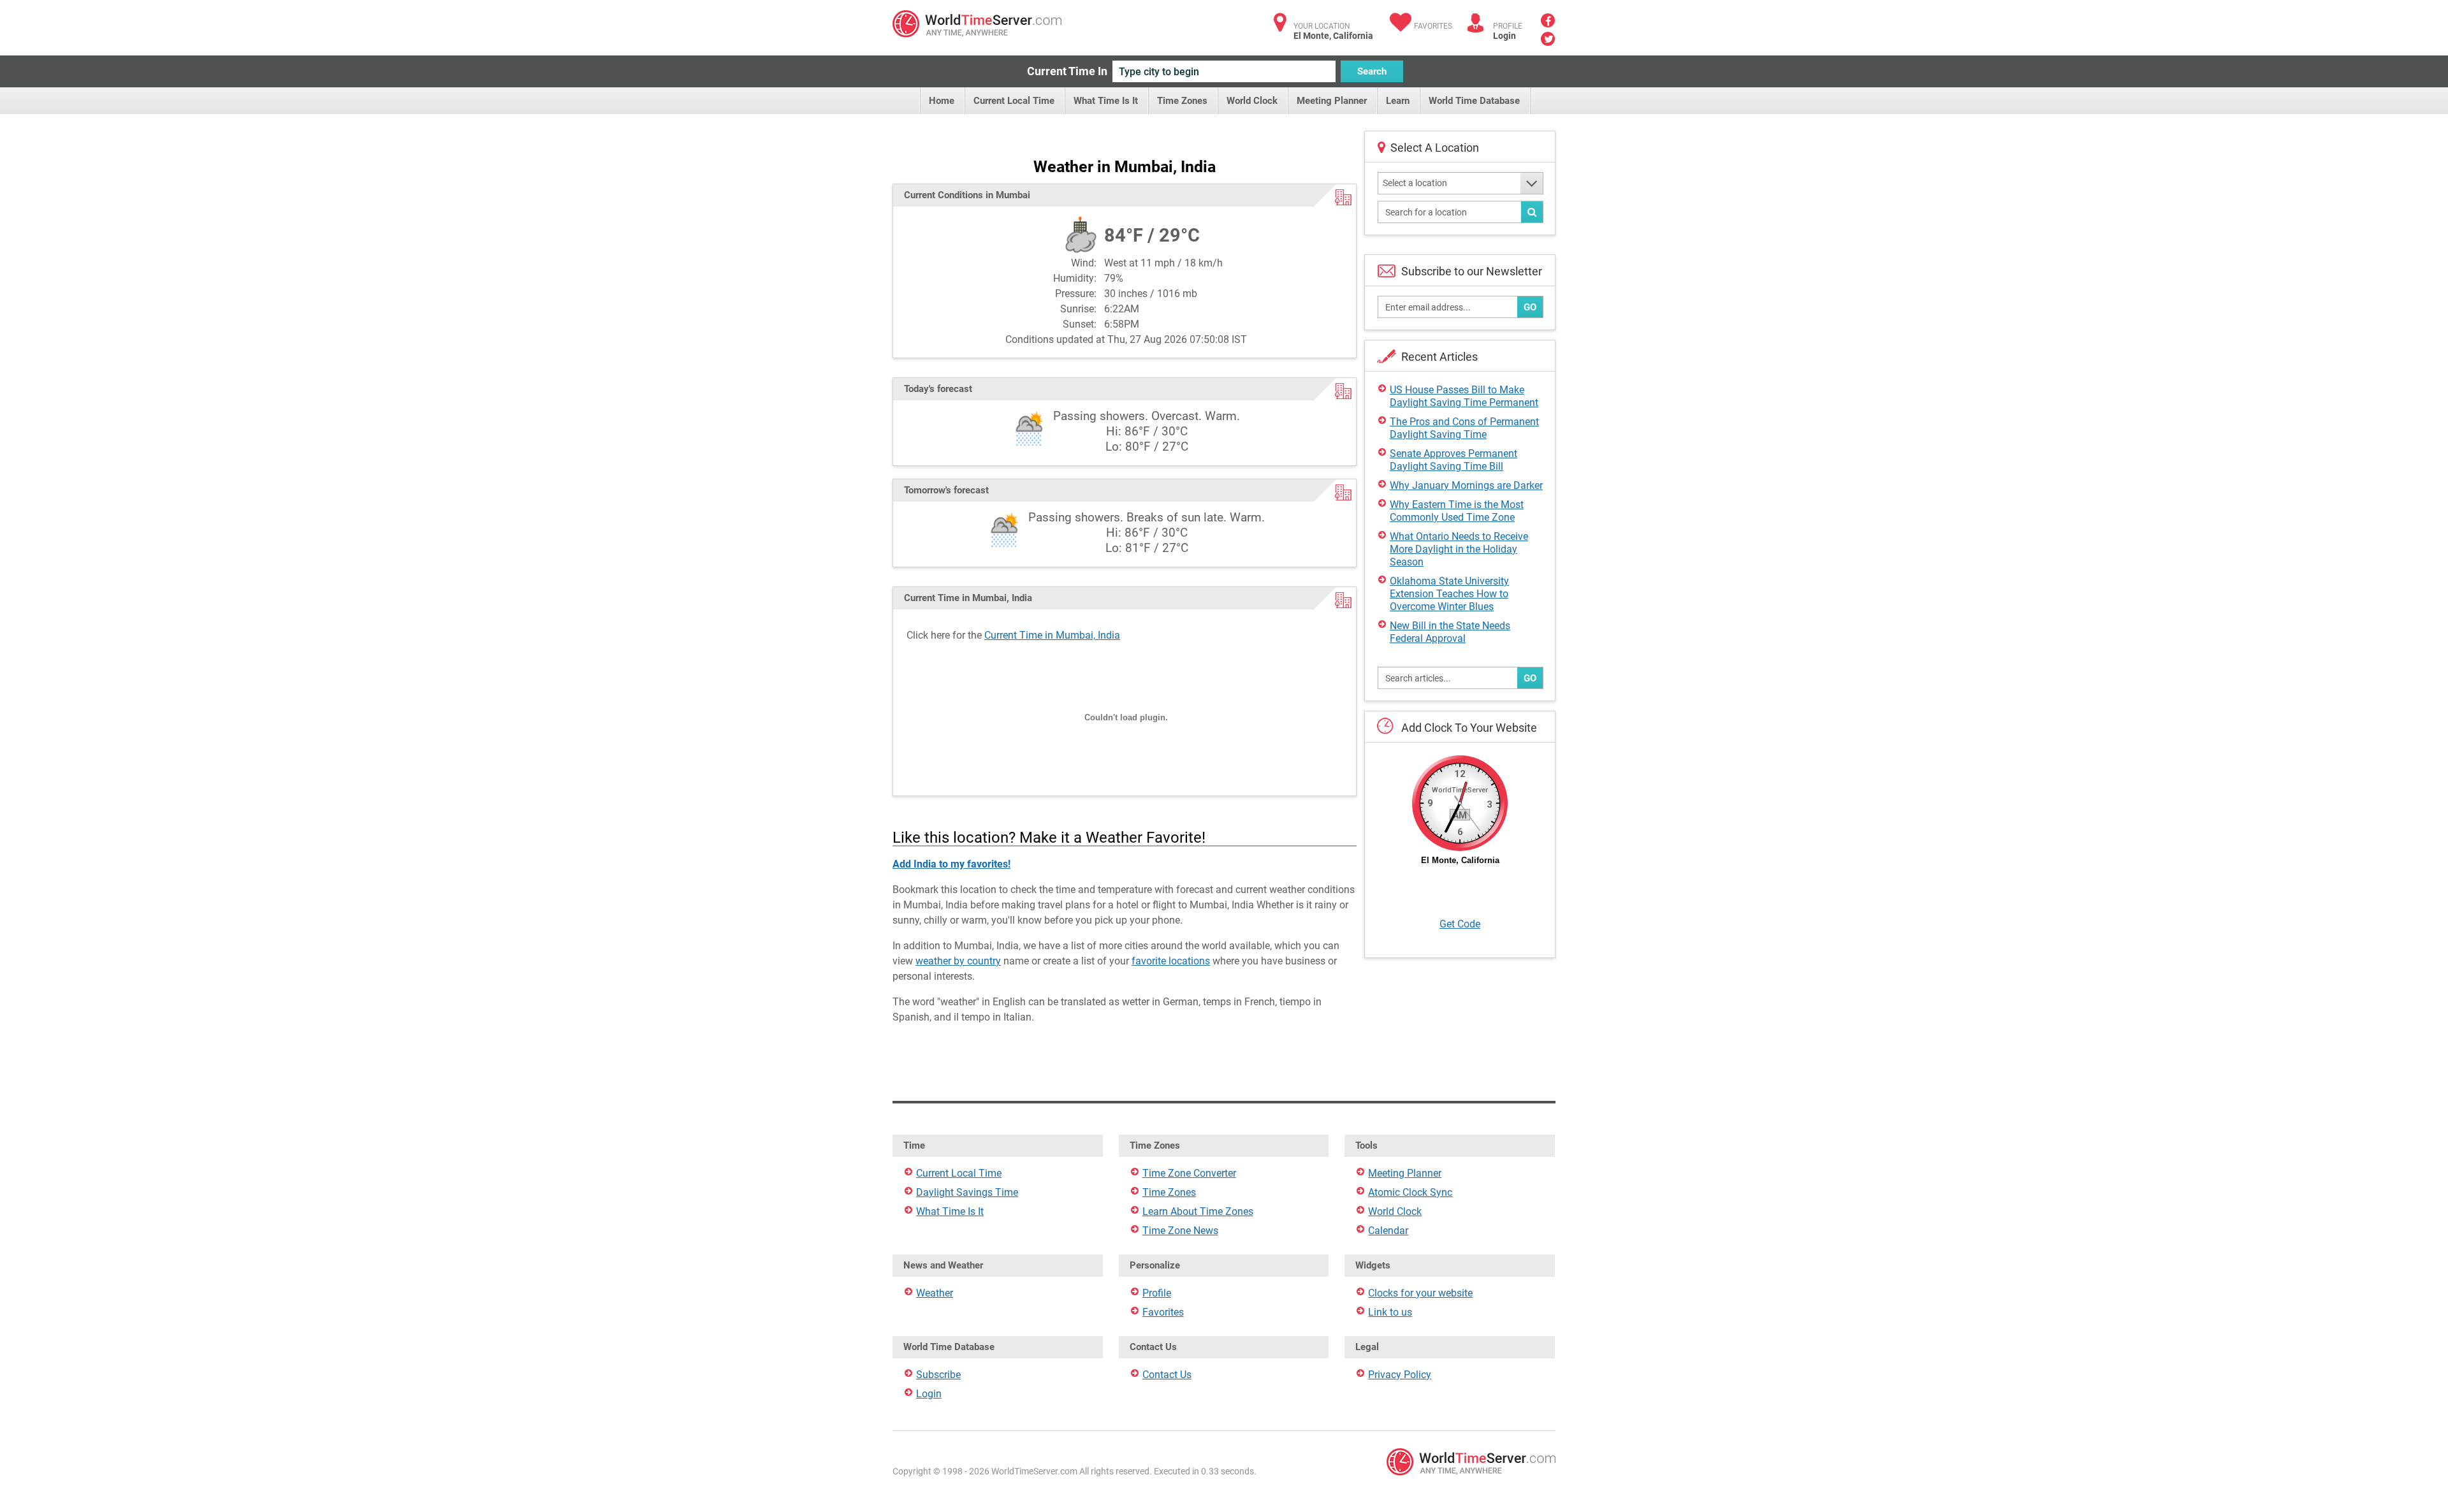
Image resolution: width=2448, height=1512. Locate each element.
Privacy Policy (1400, 1375)
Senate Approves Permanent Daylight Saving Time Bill (1453, 460)
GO (1530, 307)
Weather (935, 1293)
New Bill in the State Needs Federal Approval (1450, 632)
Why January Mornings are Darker (1466, 485)
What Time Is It (1106, 101)
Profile (1157, 1293)
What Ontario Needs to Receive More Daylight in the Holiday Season (1459, 549)
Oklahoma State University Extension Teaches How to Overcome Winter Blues (1449, 594)
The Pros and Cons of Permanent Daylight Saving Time (1464, 428)
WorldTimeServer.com (977, 24)
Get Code (1460, 924)
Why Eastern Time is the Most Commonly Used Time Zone (1457, 511)
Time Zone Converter (1189, 1173)
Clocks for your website (1420, 1293)
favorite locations (1171, 961)
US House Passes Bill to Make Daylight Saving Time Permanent (1464, 396)
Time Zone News (1180, 1231)
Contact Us (1167, 1375)
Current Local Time (1014, 101)
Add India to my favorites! (951, 864)
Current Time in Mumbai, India (1052, 635)
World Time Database (1474, 101)
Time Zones (1182, 101)
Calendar (1388, 1231)
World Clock (1252, 101)
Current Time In (1067, 71)
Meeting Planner (1332, 101)
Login (1504, 36)
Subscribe (938, 1375)
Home (942, 101)
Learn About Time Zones (1198, 1211)
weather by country (958, 961)
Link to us (1390, 1312)
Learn (1398, 101)
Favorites (1433, 26)
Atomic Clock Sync (1410, 1192)
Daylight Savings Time (967, 1192)
